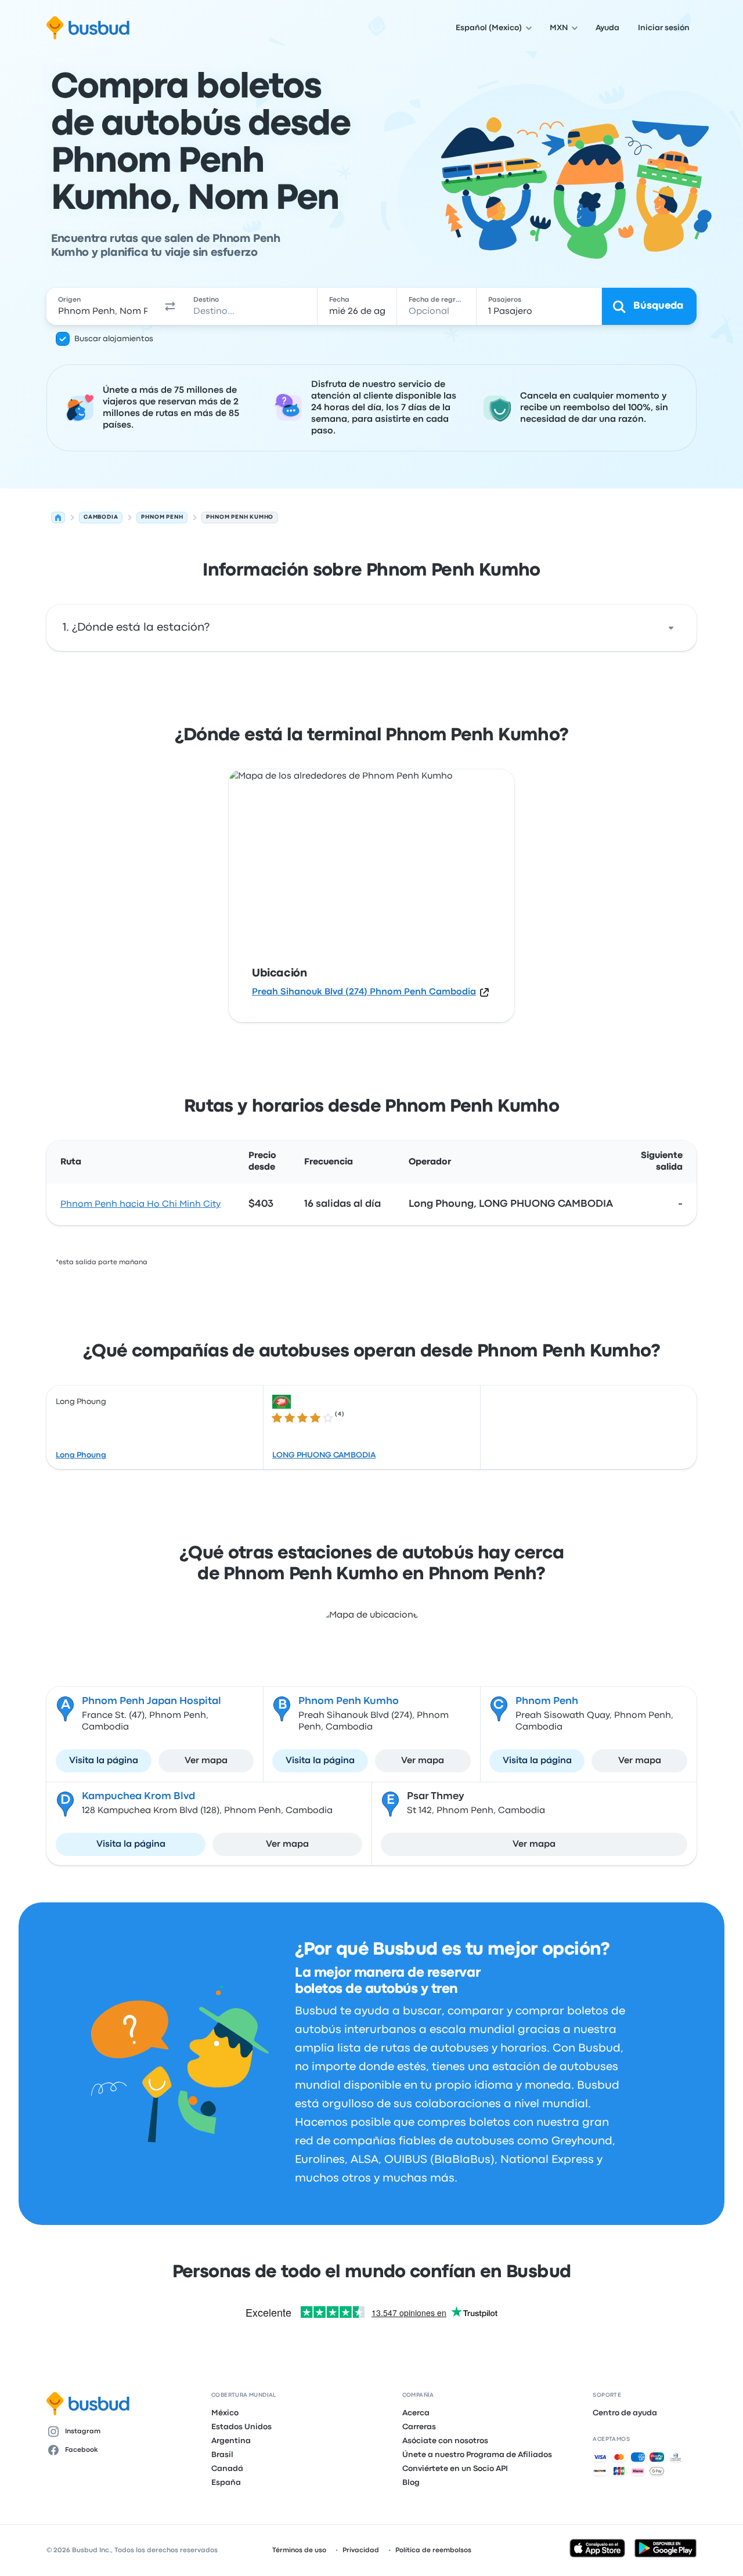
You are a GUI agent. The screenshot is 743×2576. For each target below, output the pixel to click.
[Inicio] (58, 518)
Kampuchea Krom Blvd (138, 1797)
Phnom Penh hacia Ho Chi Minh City (140, 1204)
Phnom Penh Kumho (349, 1701)
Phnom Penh (547, 1701)
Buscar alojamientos (114, 339)
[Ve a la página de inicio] (88, 28)
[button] (171, 306)
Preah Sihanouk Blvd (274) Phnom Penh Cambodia (364, 992)
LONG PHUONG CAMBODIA (324, 1455)
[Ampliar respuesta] (671, 628)
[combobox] (103, 306)
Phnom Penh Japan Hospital (152, 1701)
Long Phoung (81, 1455)
